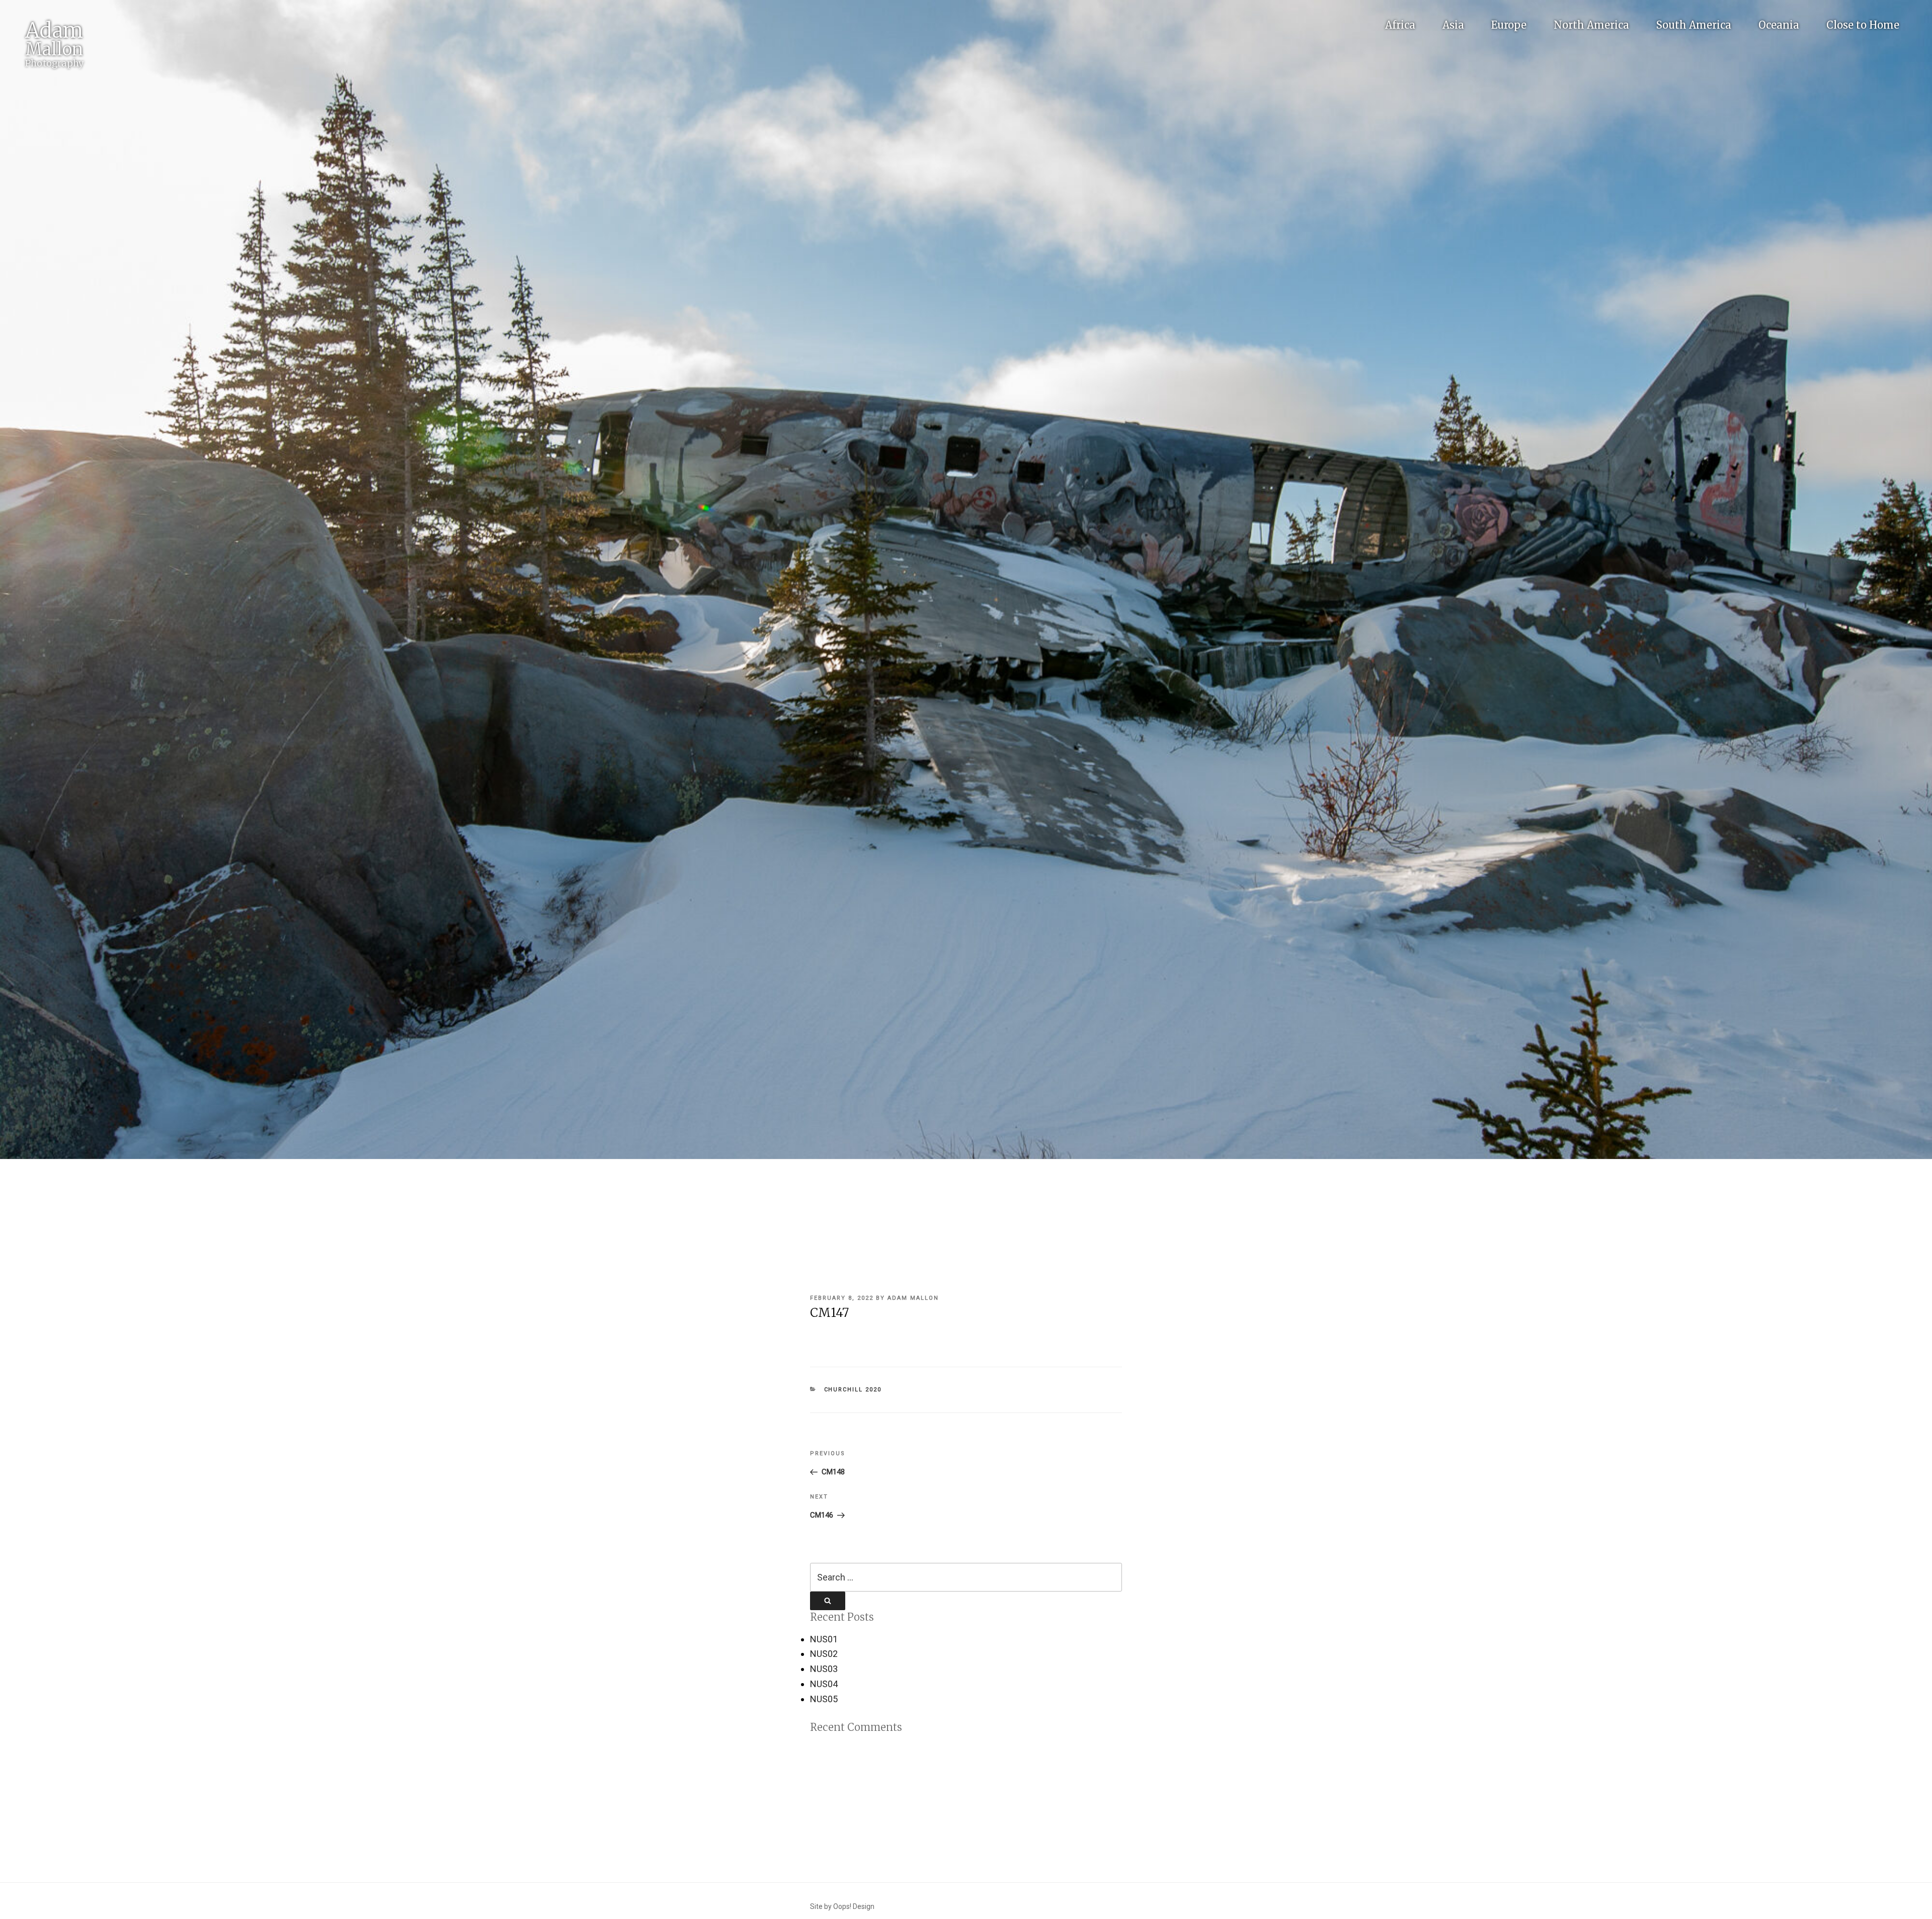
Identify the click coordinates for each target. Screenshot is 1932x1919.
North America (1591, 25)
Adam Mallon (913, 1298)
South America (1694, 25)
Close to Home (1863, 25)
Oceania (1779, 25)
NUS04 (824, 1684)
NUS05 (824, 1699)
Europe (1509, 25)
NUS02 (824, 1654)
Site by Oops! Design (842, 1906)
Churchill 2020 (853, 1390)
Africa (1400, 25)
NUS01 (824, 1639)
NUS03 (824, 1669)
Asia (1453, 25)
